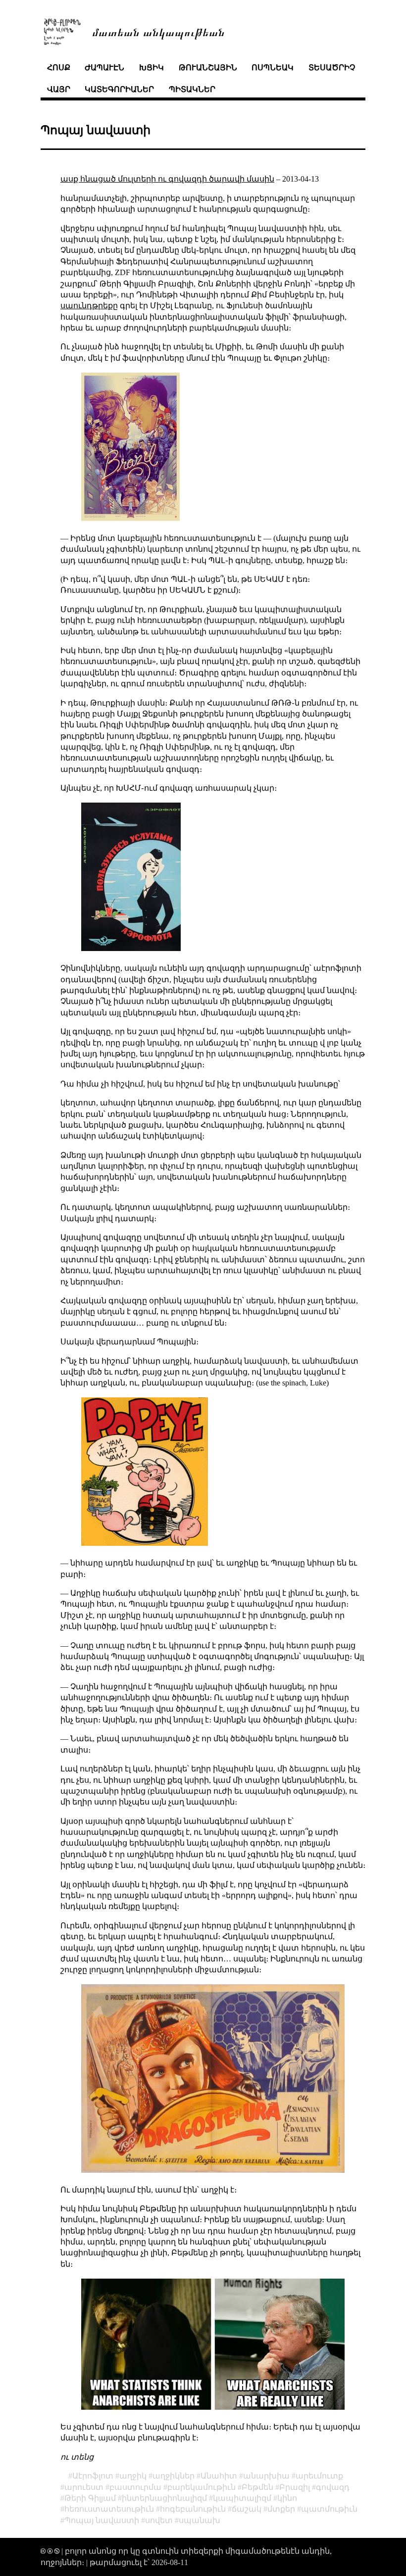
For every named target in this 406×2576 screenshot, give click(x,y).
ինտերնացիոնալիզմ (164, 2498)
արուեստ (84, 2487)
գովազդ (333, 2487)
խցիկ (152, 68)
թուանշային (208, 68)
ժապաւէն (104, 68)
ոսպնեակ (273, 68)
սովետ (159, 2520)
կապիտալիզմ (242, 2498)
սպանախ (200, 2520)
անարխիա (266, 2476)
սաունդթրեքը (89, 306)
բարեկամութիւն (202, 2487)
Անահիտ (219, 2476)
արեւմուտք (319, 2476)
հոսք (59, 68)
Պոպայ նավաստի (102, 2520)
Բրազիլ (295, 2487)
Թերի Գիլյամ (90, 2498)
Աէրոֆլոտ (93, 2476)
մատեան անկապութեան (158, 31)
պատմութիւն (329, 2509)
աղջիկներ (174, 2476)
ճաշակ (247, 2509)
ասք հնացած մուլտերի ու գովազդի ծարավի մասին (167, 179)
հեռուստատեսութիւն (109, 2509)
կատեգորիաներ (119, 89)
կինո (287, 2498)
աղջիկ (133, 2476)
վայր (59, 89)
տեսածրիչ (332, 68)
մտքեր (281, 2509)
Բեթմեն (257, 2487)
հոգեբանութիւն (193, 2509)
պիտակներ (192, 89)
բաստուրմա (135, 2487)
